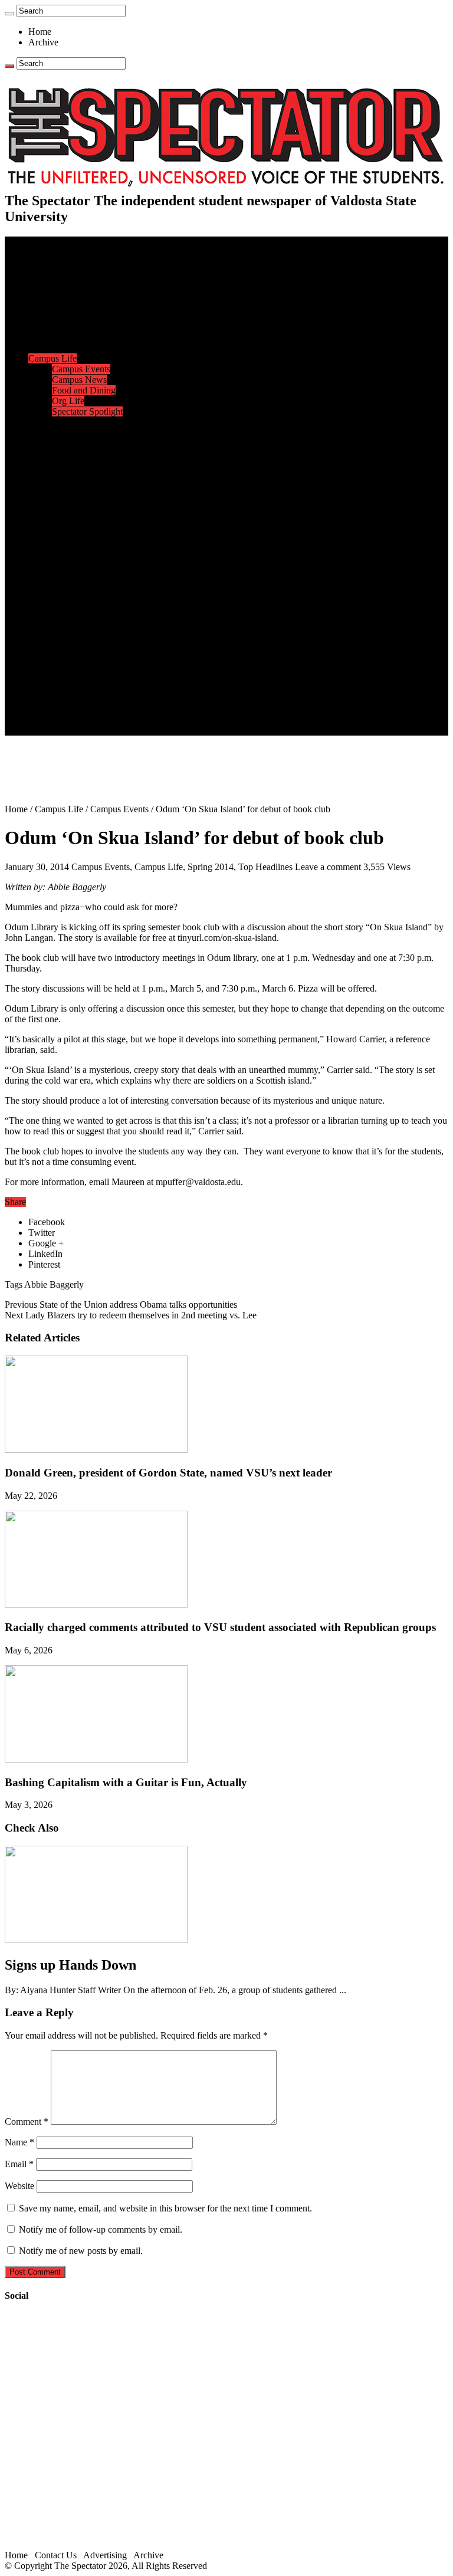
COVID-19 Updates (90, 295)
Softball (66, 496)
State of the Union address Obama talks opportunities (121, 1305)
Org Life (68, 401)
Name (19, 2142)
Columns (69, 337)
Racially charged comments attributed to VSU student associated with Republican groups (220, 1627)
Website (19, 2186)
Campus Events (81, 369)
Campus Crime (80, 273)
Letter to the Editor (87, 348)
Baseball (68, 465)
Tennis (64, 539)
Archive (43, 42)
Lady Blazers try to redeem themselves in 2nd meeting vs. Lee (131, 1315)
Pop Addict (73, 581)
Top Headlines (265, 867)
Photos (41, 624)
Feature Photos (80, 634)
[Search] (9, 14)
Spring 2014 (211, 867)
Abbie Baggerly (54, 1284)
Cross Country (79, 443)
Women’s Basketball (90, 486)
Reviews (68, 571)
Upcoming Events (62, 666)
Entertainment (54, 549)
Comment (27, 2121)
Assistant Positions (87, 709)
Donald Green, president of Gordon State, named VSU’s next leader (168, 1473)
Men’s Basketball (84, 475)
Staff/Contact (53, 677)
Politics (65, 284)
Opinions (45, 305)
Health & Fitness (83, 433)
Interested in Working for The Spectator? (128, 719)
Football (67, 454)
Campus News (79, 380)
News (39, 263)
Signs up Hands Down (70, 1965)
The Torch (48, 656)
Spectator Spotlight (87, 411)
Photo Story (74, 645)
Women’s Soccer (83, 507)
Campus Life (52, 358)
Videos (65, 603)
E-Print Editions (58, 252)
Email (19, 2164)
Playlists (67, 613)
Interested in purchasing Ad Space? (117, 730)
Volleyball (71, 518)
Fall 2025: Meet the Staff (98, 698)
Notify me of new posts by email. (81, 2251)
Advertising (105, 2555)
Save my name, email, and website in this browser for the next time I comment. (165, 2208)
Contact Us (73, 688)
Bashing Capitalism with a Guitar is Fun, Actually (126, 1782)
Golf (60, 528)
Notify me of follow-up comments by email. (101, 2229)
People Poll (73, 326)
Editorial (68, 316)
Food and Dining (84, 390)
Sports (40, 422)
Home (40, 32)
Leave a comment (328, 867)
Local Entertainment (90, 592)
